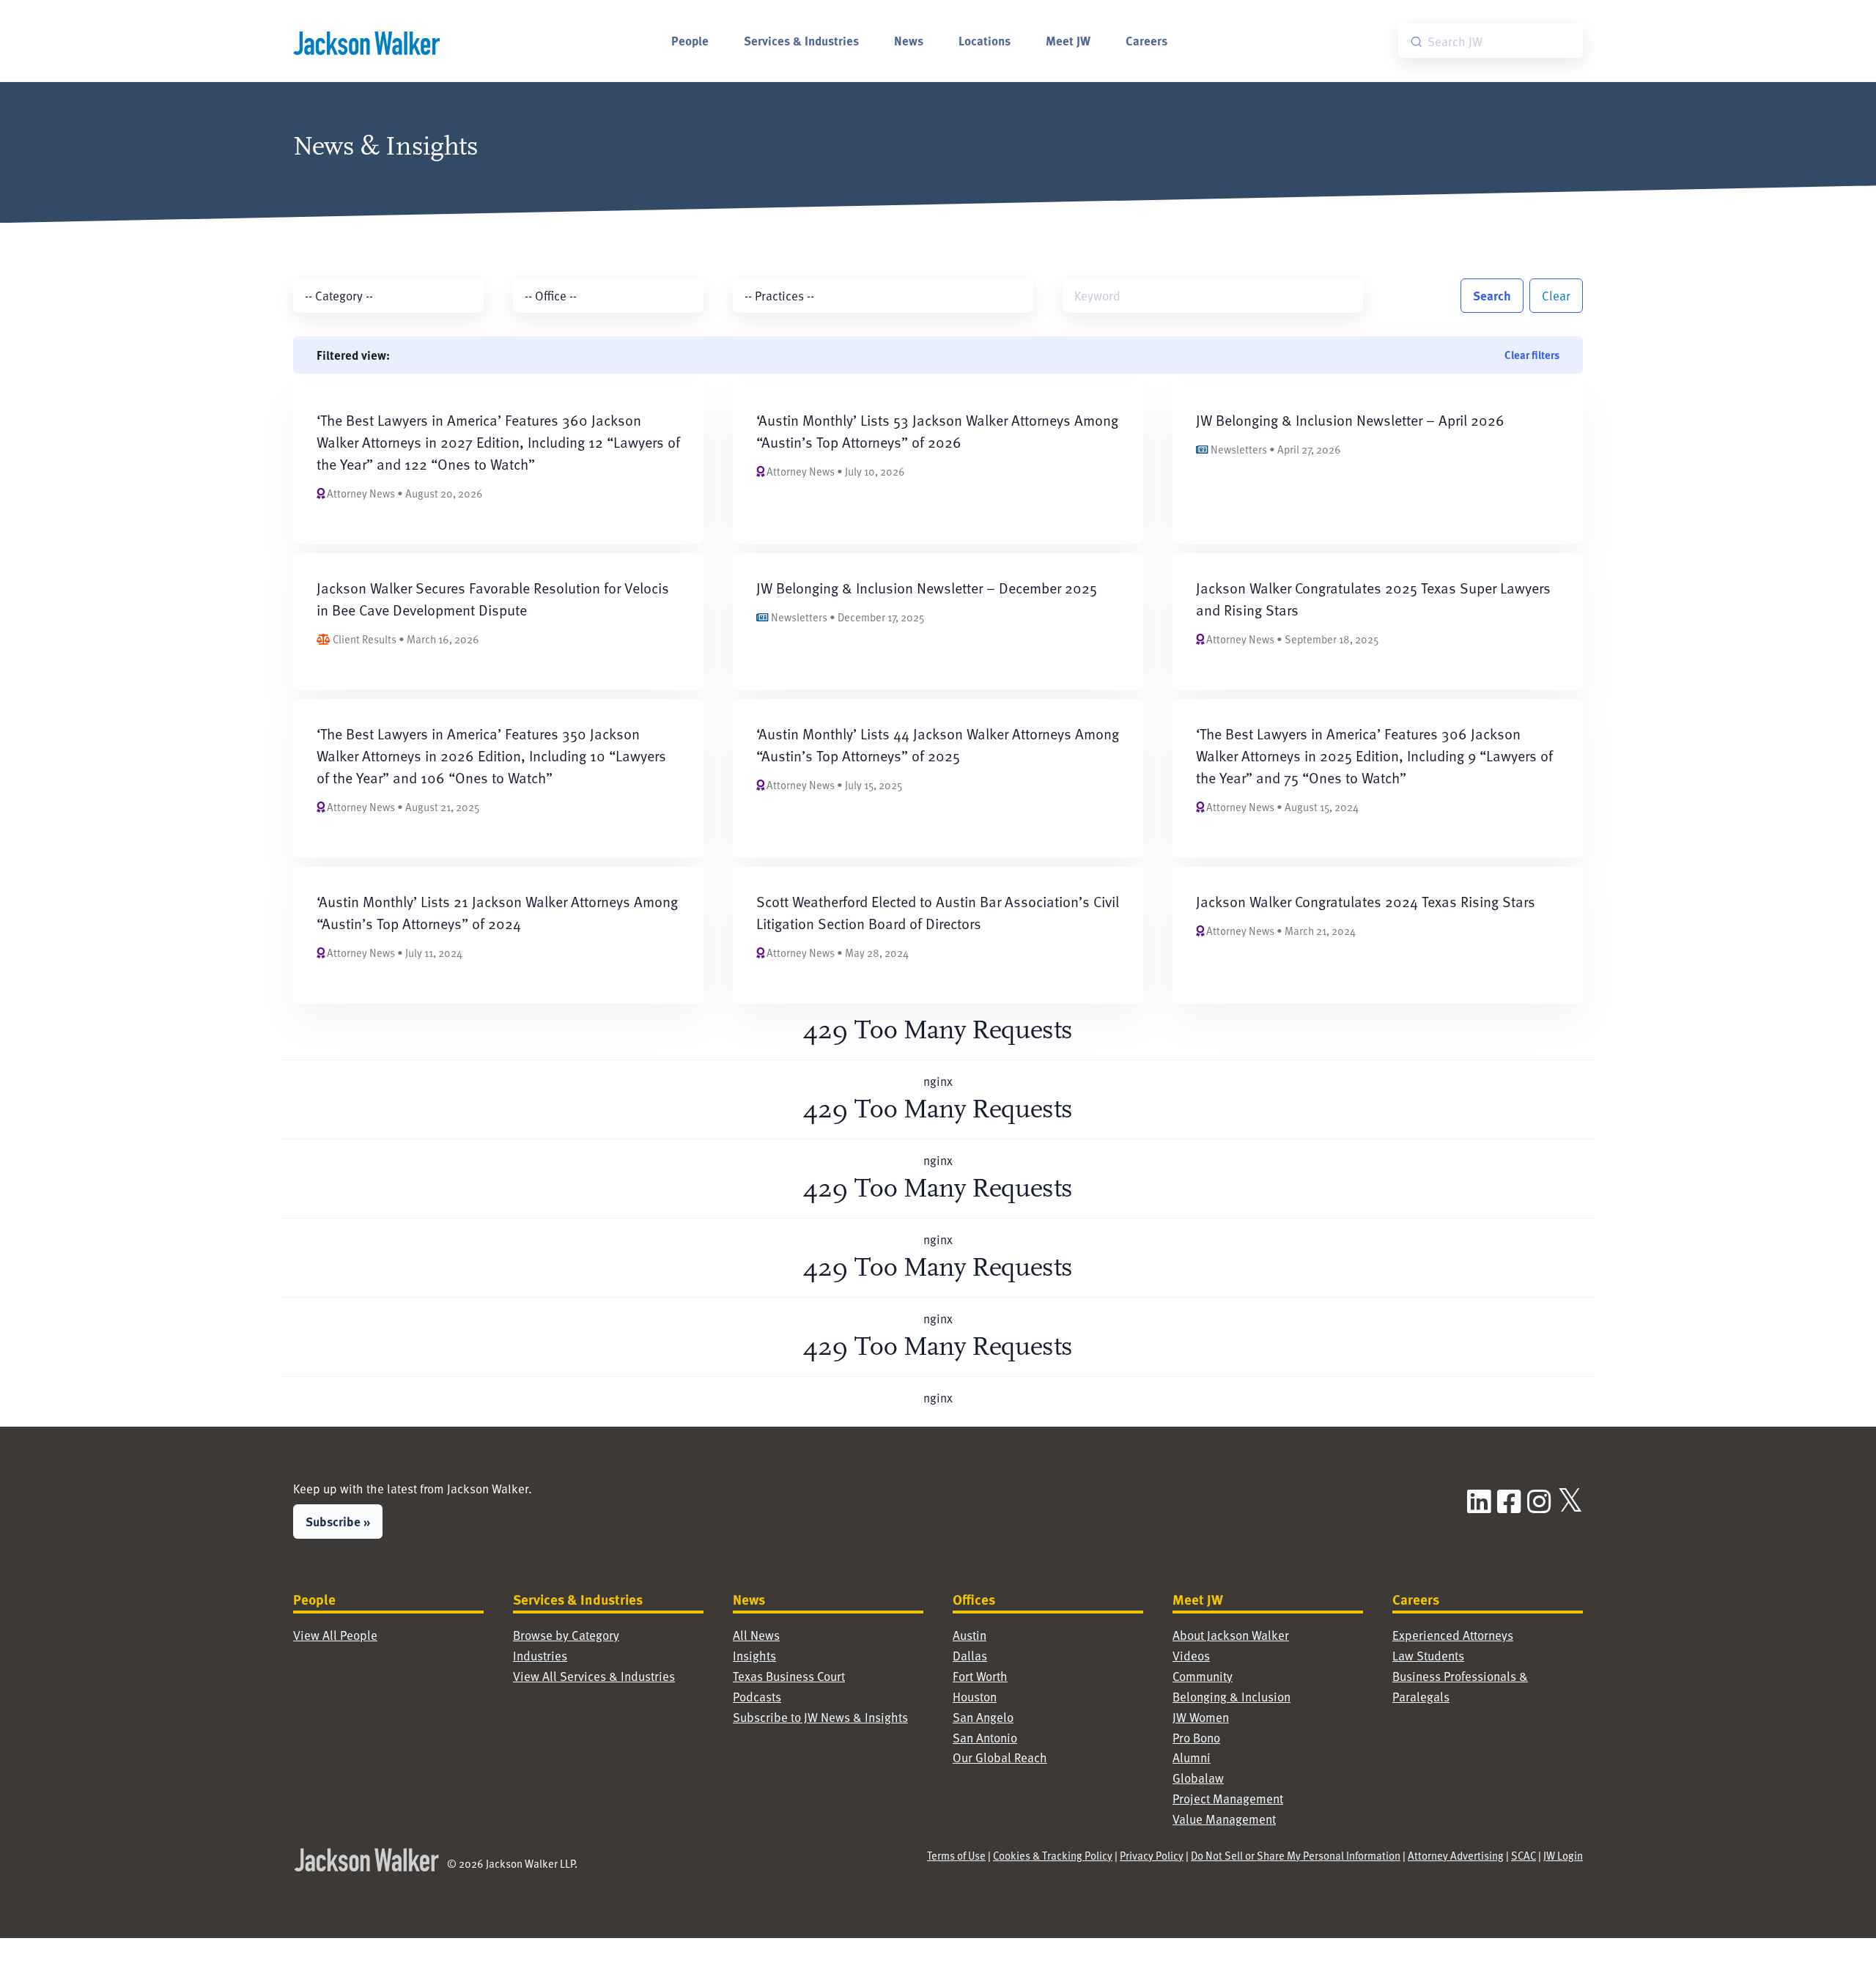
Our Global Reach (1000, 1757)
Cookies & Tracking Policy (1053, 1855)
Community (1203, 1676)
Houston (975, 1697)
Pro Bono (1196, 1738)
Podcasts (757, 1697)
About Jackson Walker (1231, 1635)
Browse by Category (566, 1635)
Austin (970, 1635)
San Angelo (983, 1717)
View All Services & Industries (594, 1676)
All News (756, 1635)
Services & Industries (801, 40)
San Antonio (985, 1738)
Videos (1191, 1656)
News (909, 40)
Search (1492, 295)
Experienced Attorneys (1453, 1635)
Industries (540, 1656)
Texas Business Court (789, 1676)
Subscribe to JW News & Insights (820, 1717)
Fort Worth (980, 1676)
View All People (335, 1635)
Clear (1556, 296)
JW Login (1563, 1855)
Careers (1146, 40)
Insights (754, 1656)
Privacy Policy (1152, 1855)
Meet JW (1068, 40)
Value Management (1224, 1819)
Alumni (1192, 1757)
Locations (985, 40)
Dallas (970, 1656)
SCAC (1524, 1855)
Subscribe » (338, 1521)
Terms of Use (956, 1855)
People (690, 40)
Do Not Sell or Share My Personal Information (1296, 1855)
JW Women (1201, 1717)
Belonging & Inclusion (1231, 1697)
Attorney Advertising (1456, 1855)
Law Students (1428, 1656)
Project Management (1228, 1799)
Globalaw (1198, 1778)
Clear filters (1532, 355)
